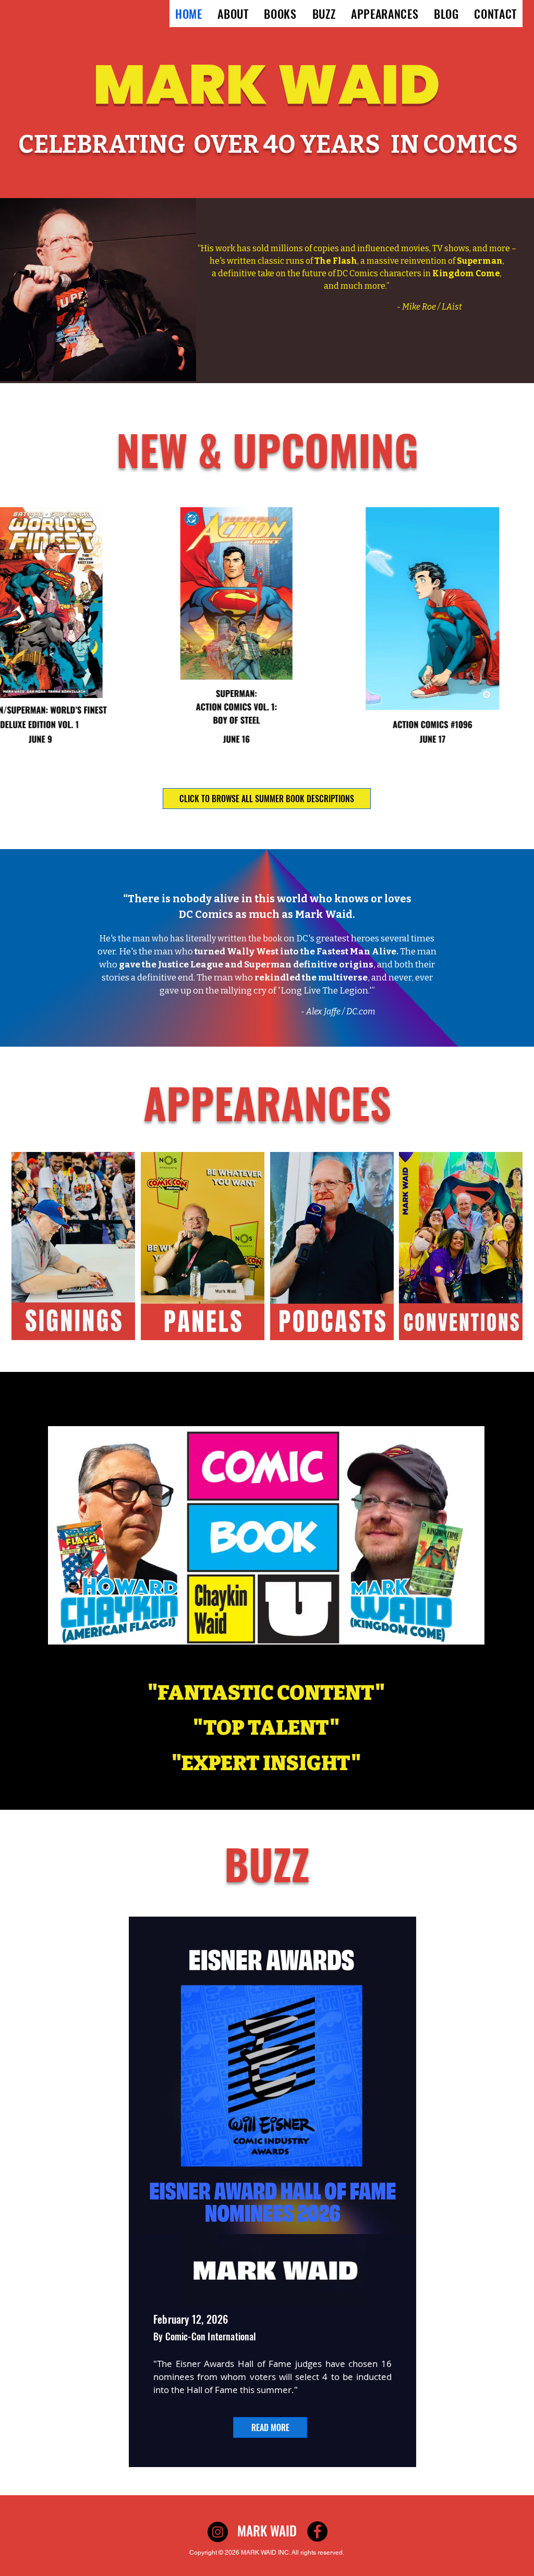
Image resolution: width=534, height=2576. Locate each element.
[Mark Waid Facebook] (317, 2531)
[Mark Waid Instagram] (218, 2532)
